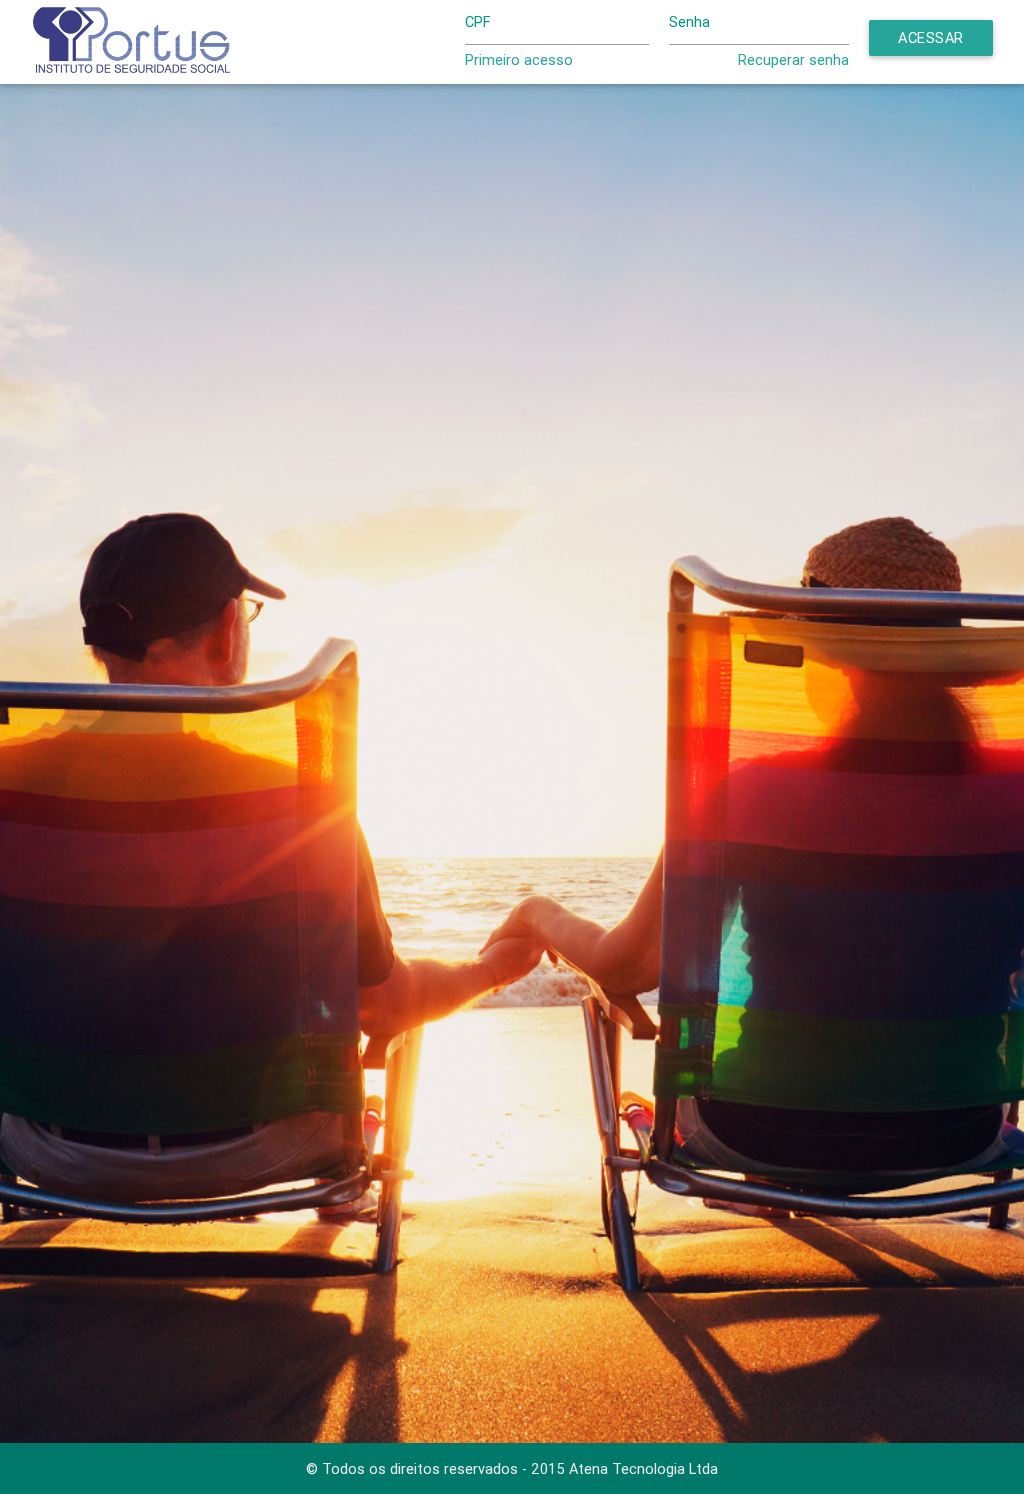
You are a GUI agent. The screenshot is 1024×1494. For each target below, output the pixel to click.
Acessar (931, 37)
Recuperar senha (793, 59)
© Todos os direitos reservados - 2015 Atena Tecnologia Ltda (512, 1468)
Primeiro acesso (519, 59)
